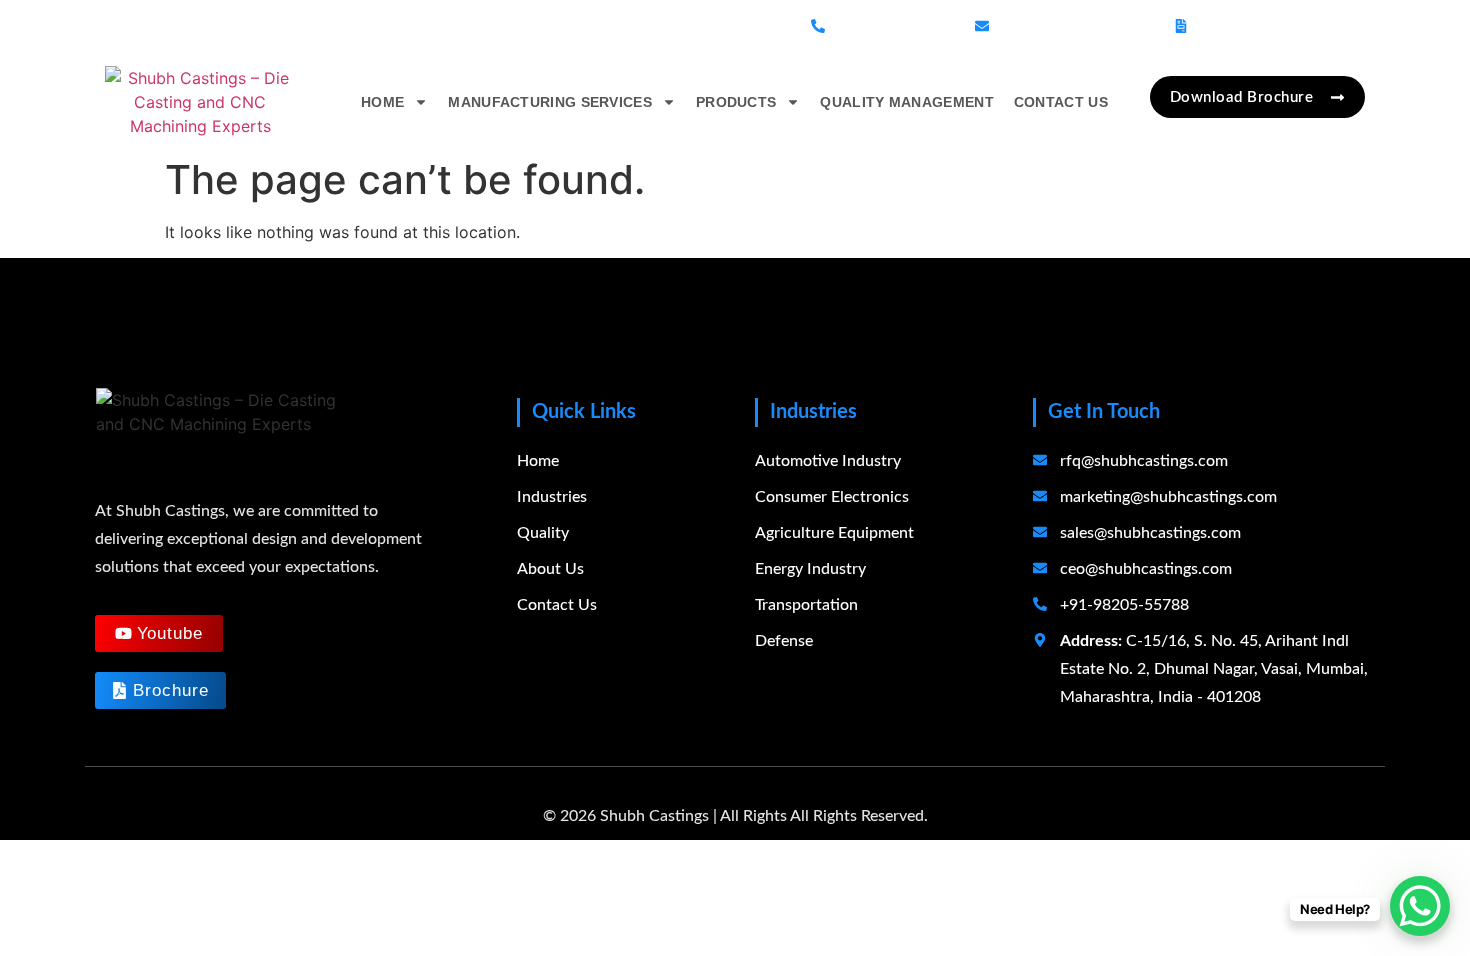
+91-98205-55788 (893, 25)
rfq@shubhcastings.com (1144, 461)
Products (736, 102)
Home (382, 102)
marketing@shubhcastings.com (1168, 497)
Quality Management (906, 102)
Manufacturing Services (550, 102)
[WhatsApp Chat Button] (1420, 906)
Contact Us (1061, 102)
